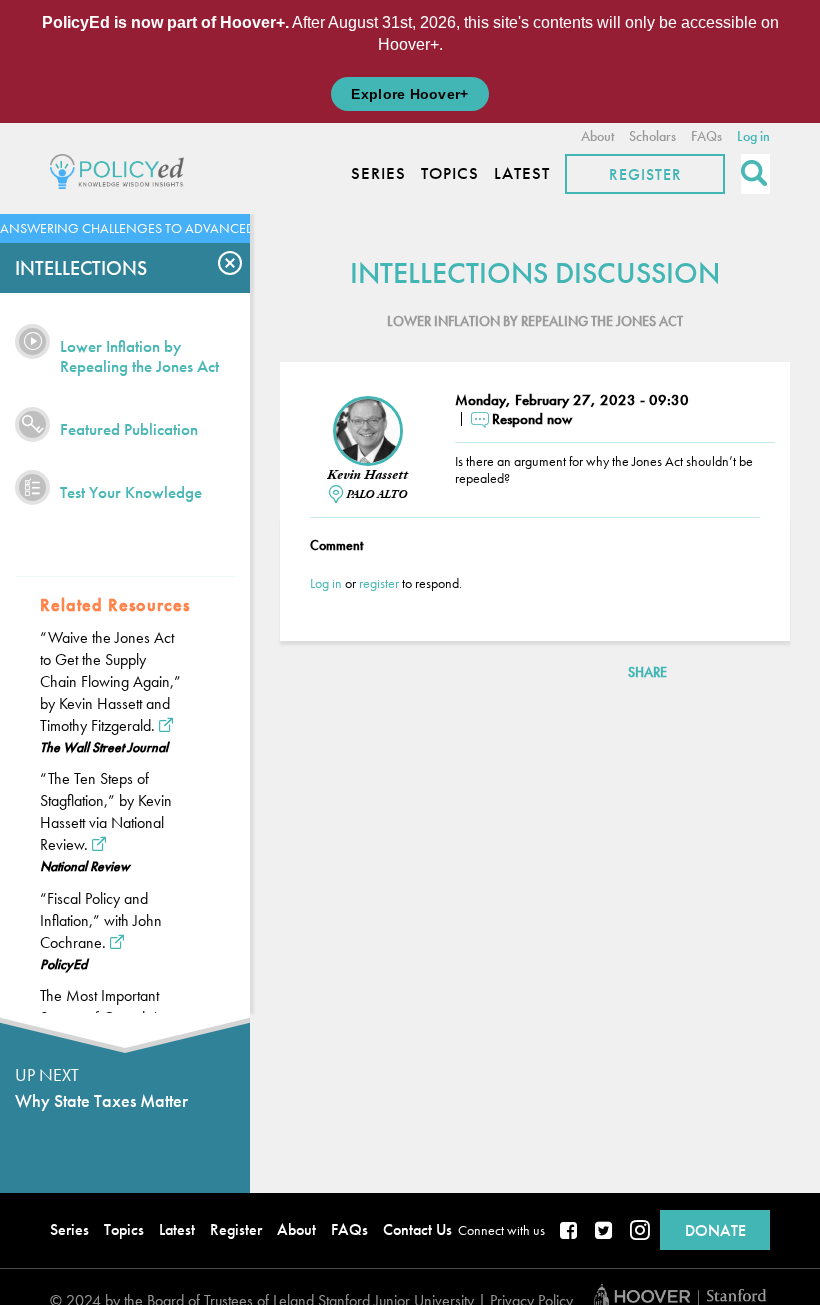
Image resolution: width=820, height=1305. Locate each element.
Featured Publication (129, 429)
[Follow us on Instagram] (640, 1232)
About (597, 136)
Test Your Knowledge (131, 492)
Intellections (81, 268)
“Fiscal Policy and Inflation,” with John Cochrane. (101, 920)
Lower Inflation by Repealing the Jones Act (139, 356)
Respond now (532, 419)
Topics (450, 173)
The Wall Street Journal (104, 747)
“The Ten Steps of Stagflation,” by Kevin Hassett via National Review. (106, 811)
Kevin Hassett (367, 475)
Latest (522, 173)
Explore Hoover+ (409, 94)
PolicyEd (63, 964)
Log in (753, 136)
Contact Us (417, 1229)
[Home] (122, 168)
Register (645, 174)
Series (378, 173)
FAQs (706, 136)
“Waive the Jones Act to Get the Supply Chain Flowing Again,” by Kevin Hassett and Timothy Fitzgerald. (110, 681)
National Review (85, 866)
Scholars (652, 136)
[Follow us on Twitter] (605, 1232)
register (379, 583)
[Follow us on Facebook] (570, 1232)
